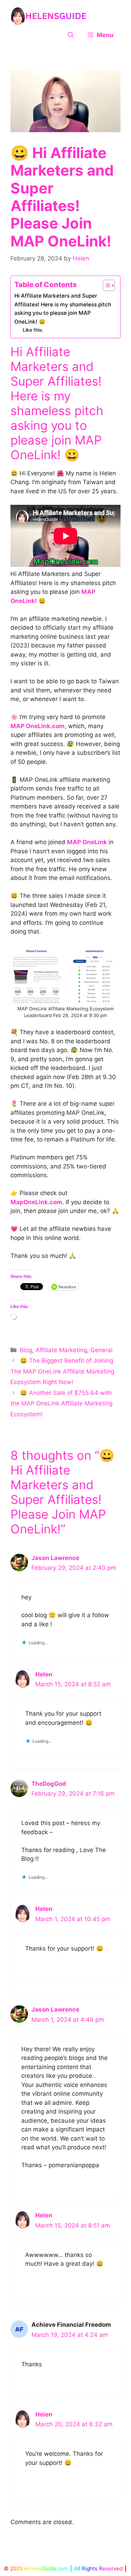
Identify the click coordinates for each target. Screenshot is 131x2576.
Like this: (33, 330)
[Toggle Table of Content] (105, 285)
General (101, 1350)
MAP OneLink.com (38, 726)
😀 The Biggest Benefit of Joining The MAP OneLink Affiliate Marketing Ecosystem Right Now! (62, 1371)
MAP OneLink (56, 447)
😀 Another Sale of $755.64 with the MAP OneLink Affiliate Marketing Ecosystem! (61, 1404)
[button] (71, 35)
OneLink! (24, 601)
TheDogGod (49, 1784)
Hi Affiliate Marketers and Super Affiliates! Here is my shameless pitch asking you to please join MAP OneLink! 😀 (63, 309)
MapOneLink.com (36, 1202)
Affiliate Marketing (61, 1350)
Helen (44, 1674)
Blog (26, 1350)
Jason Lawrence (55, 1558)
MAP (88, 592)
